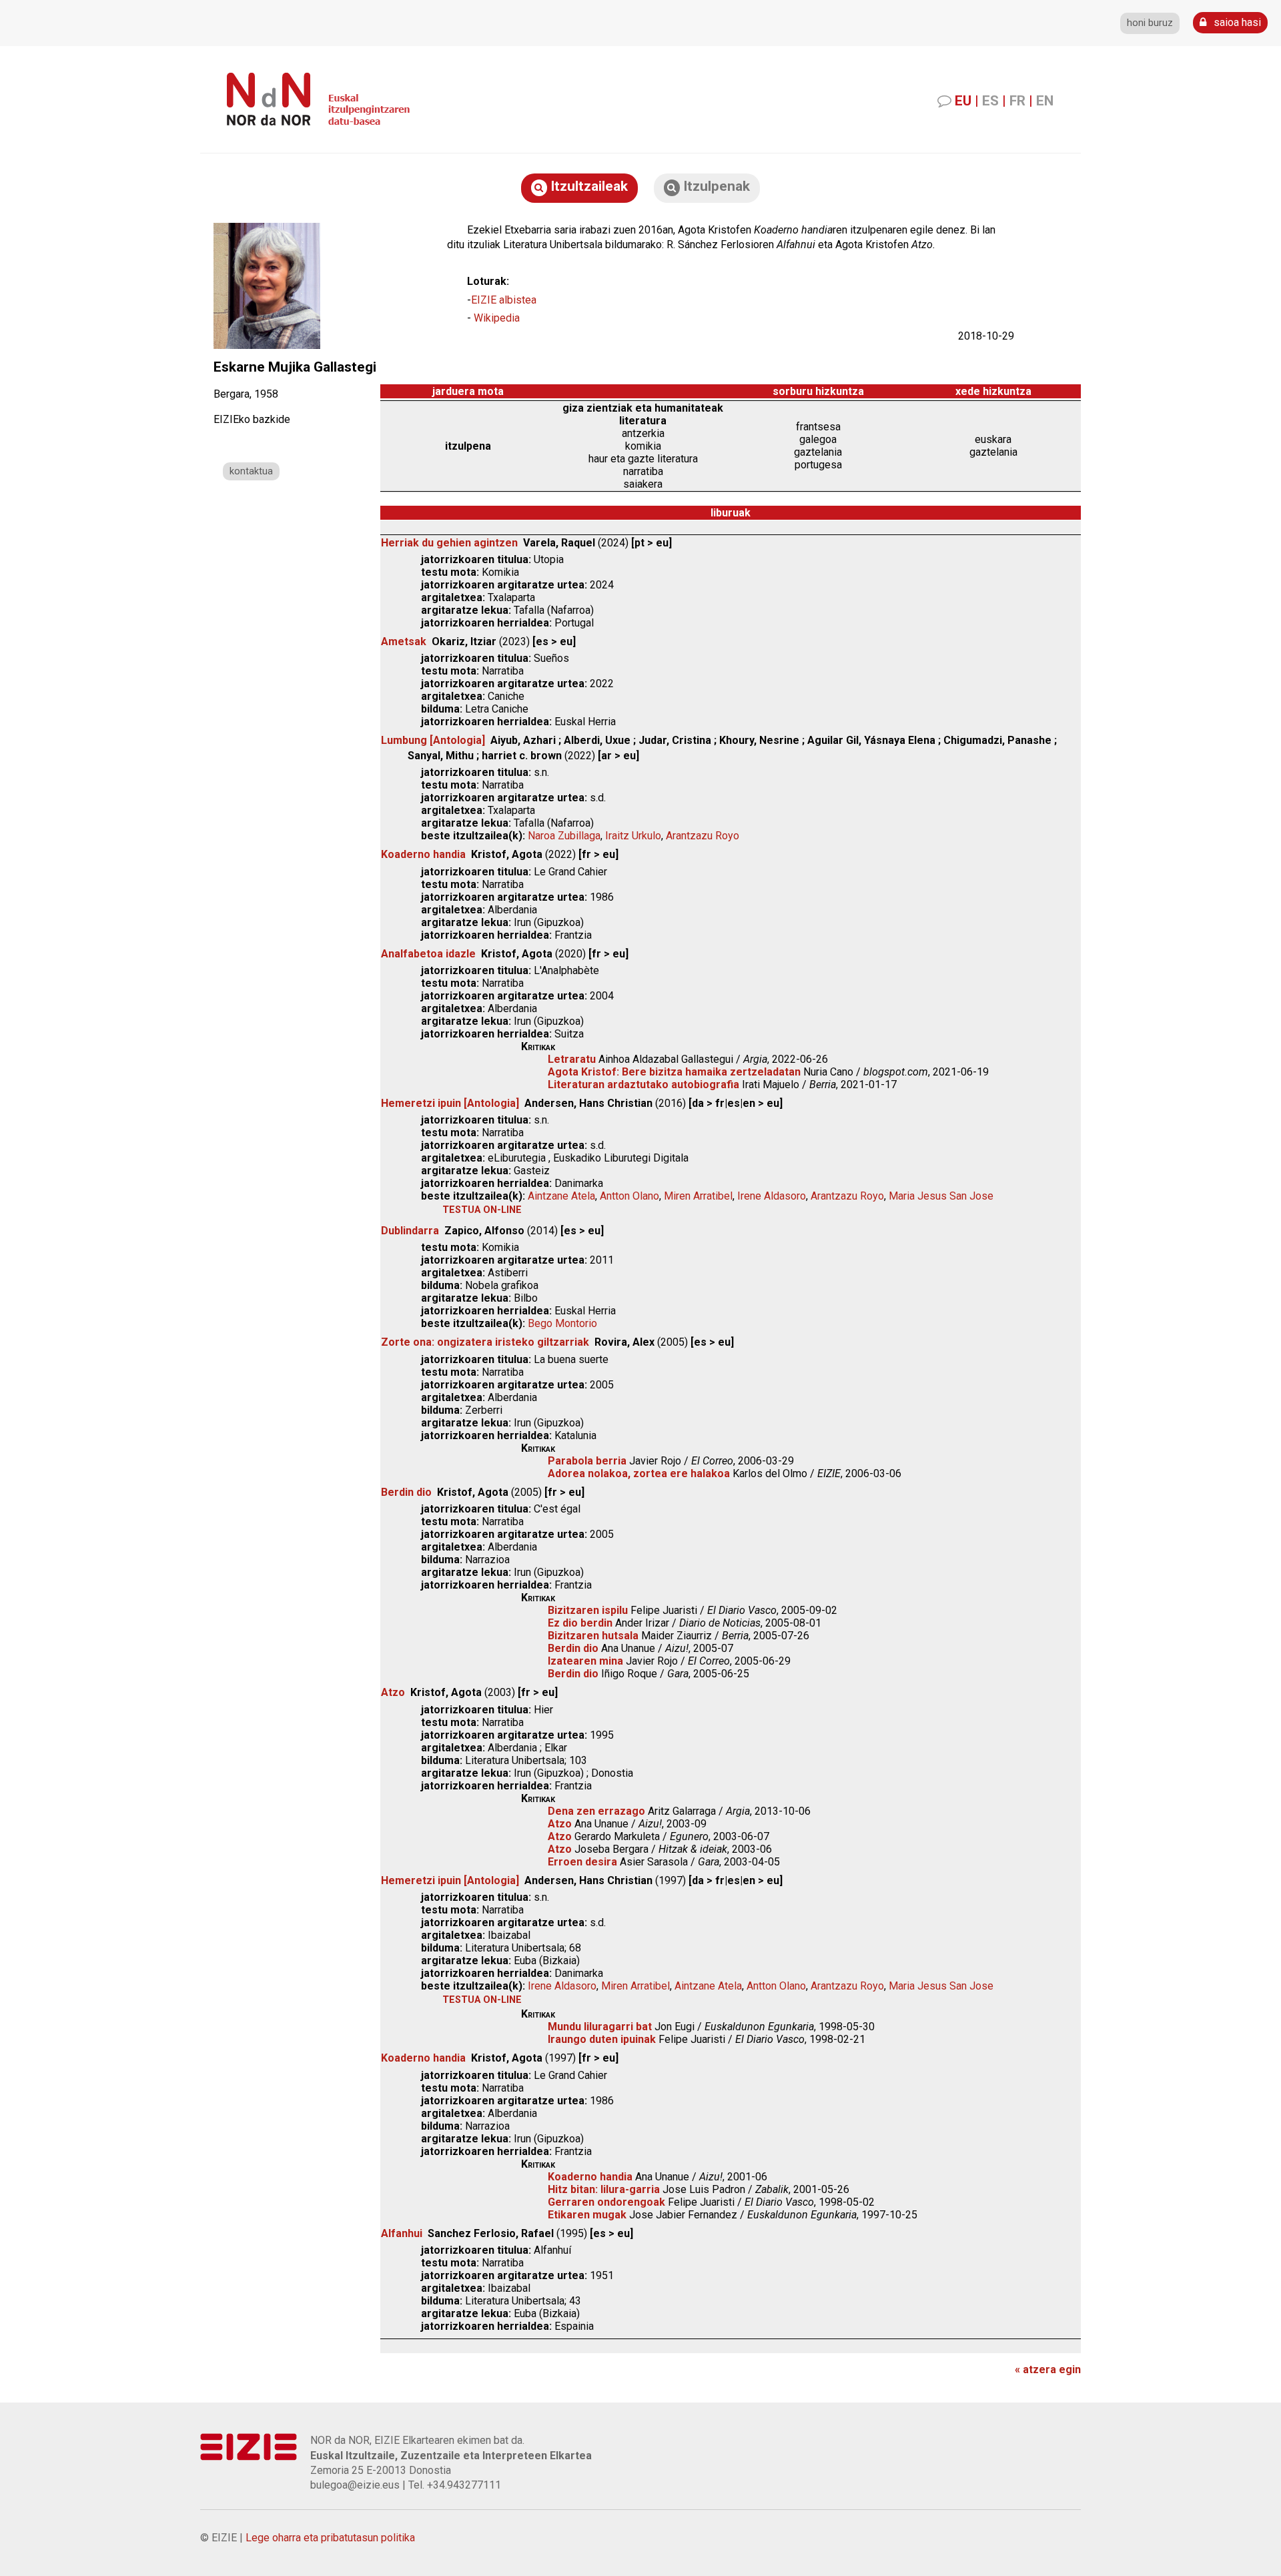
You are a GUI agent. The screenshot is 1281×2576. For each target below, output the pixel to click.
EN (1045, 101)
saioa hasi (1236, 22)
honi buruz (1150, 23)
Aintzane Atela (561, 1196)
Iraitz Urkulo (633, 836)
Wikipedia (497, 318)
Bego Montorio (562, 1323)
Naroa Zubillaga (564, 836)
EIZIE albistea (504, 300)
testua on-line (482, 1210)
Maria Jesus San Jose (941, 1196)
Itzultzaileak (587, 186)
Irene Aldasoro (772, 1196)
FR (1017, 101)
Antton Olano (629, 1196)
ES (990, 101)
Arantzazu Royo (703, 836)
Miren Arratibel (698, 1196)
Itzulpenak (715, 186)
